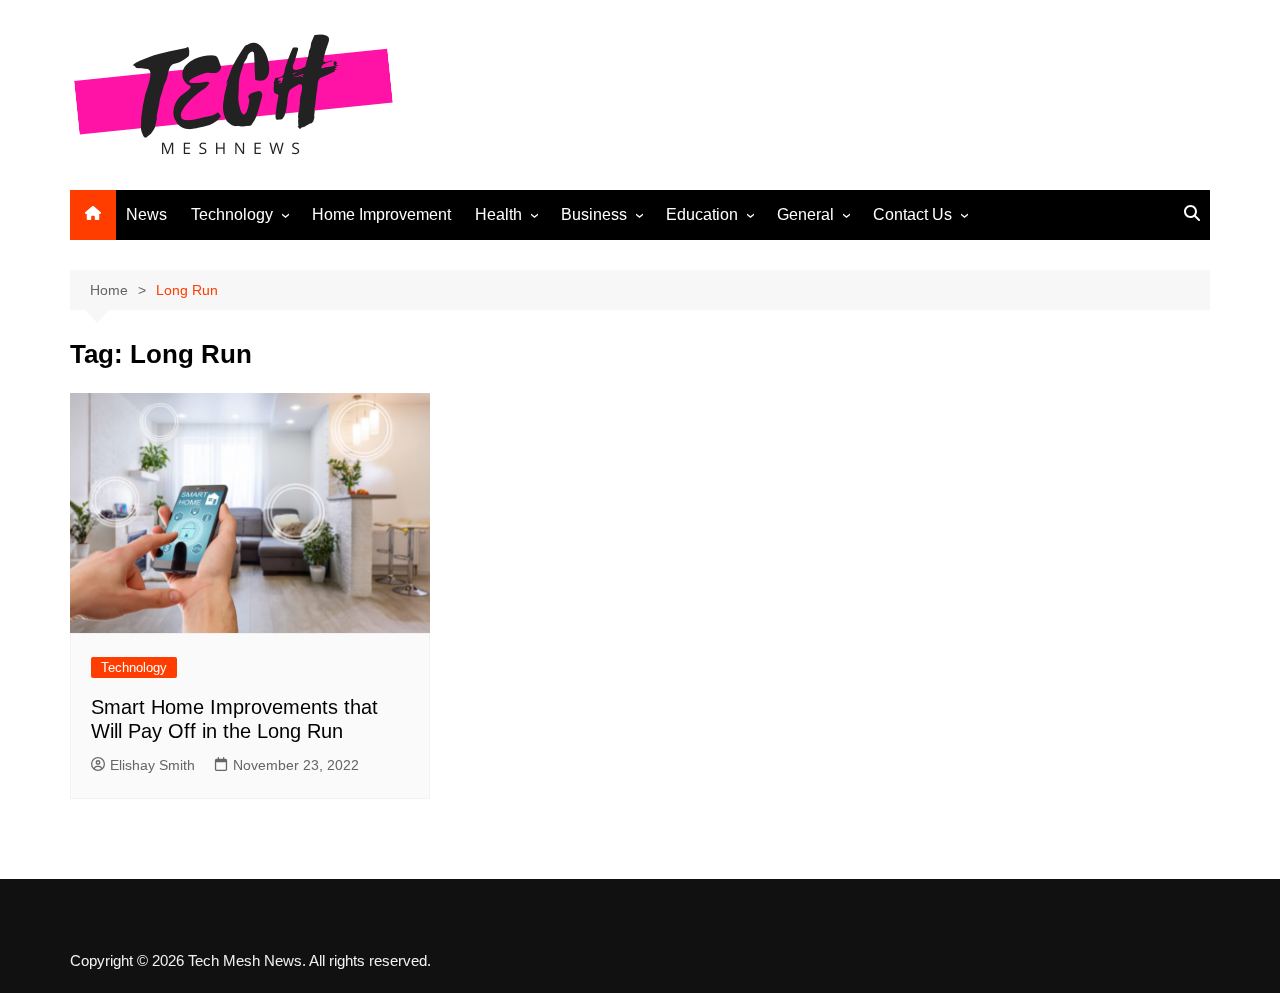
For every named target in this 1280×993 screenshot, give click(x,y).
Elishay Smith (152, 765)
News (146, 214)
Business (594, 214)
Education (702, 214)
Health (498, 214)
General (805, 214)
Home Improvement (381, 214)
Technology (232, 214)
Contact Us (912, 214)
